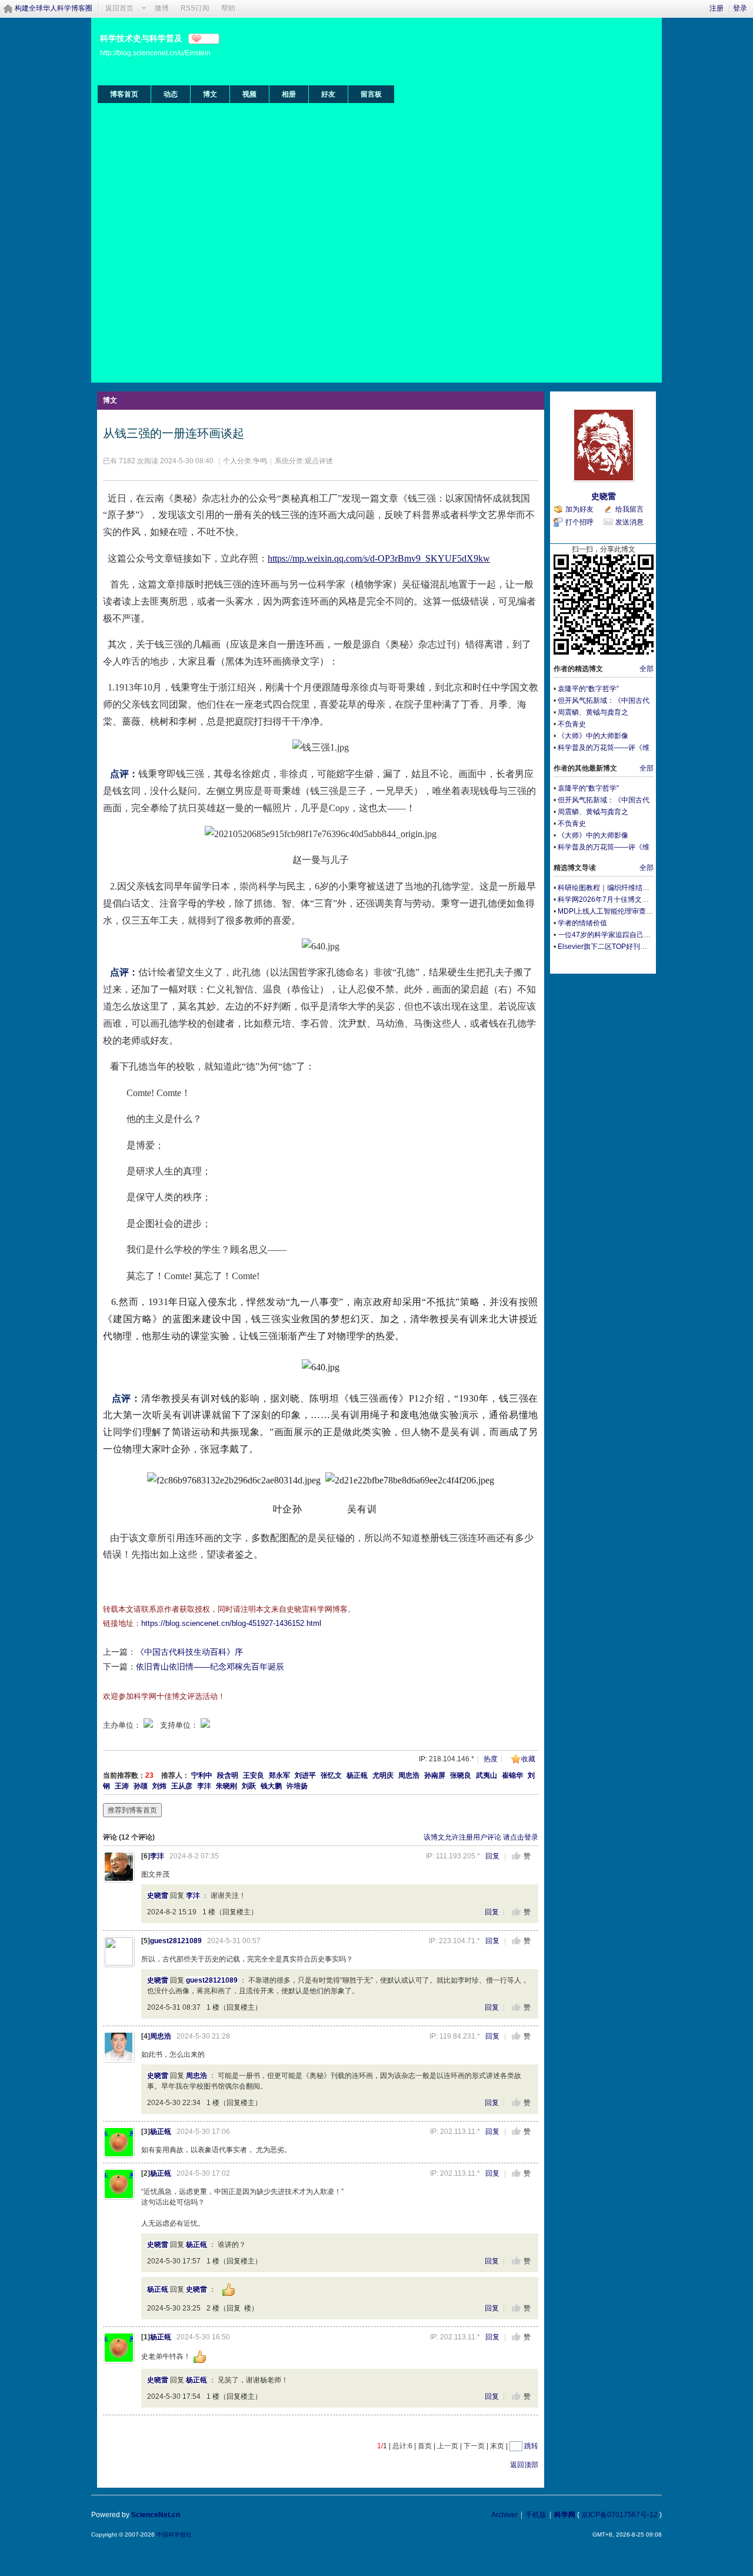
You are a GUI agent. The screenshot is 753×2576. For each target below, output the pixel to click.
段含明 (228, 1775)
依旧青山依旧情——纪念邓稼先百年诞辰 (210, 1667)
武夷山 (487, 1775)
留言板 (371, 94)
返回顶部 (524, 2465)
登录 (740, 8)
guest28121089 (176, 1941)
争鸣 (260, 461)
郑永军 (279, 1775)
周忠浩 (409, 1775)
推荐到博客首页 (132, 1810)
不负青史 (572, 724)
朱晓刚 (226, 1786)
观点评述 (319, 461)
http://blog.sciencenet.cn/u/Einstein (155, 53)
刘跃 (249, 1786)
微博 (162, 8)
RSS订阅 (195, 8)
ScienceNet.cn (156, 2515)
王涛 (122, 1786)
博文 (210, 94)
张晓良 (461, 1775)
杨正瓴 (357, 1775)
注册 (717, 8)
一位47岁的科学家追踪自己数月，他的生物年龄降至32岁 (647, 935)
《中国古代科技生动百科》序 (189, 1652)
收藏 (528, 1759)
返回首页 (119, 8)
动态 (171, 94)
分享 (209, 39)
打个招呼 (579, 522)
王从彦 (182, 1786)
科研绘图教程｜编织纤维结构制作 (611, 888)
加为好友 (579, 509)
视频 (249, 94)
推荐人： (175, 1775)
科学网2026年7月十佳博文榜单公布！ (617, 899)
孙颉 (141, 1786)
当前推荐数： (124, 1775)
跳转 (531, 2446)
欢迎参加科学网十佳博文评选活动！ (164, 1696)
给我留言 (629, 509)
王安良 (254, 1775)
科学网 (565, 2515)
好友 (328, 94)
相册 (289, 94)
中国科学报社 (174, 2534)
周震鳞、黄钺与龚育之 (593, 712)
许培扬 (297, 1786)
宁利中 (202, 1775)
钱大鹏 (271, 1786)
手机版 (536, 2515)
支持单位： (180, 1725)
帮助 (228, 8)
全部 (647, 669)
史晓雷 (158, 1896)
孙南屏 (435, 1775)
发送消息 (629, 522)
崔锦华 (512, 1775)
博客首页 (124, 94)
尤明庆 (383, 1775)
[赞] (516, 1856)
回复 (492, 1856)
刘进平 (305, 1775)
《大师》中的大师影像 (593, 736)
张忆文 (331, 1775)
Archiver (504, 2515)
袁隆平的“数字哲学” (588, 689)
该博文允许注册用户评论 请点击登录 (481, 1837)
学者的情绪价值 (582, 923)
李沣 (204, 1786)
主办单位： (122, 1725)
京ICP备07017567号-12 (619, 2515)
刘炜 (159, 1786)
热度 (491, 1759)
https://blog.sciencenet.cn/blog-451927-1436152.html (231, 1623)
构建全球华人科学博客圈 (54, 8)
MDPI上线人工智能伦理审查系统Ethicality (623, 911)
